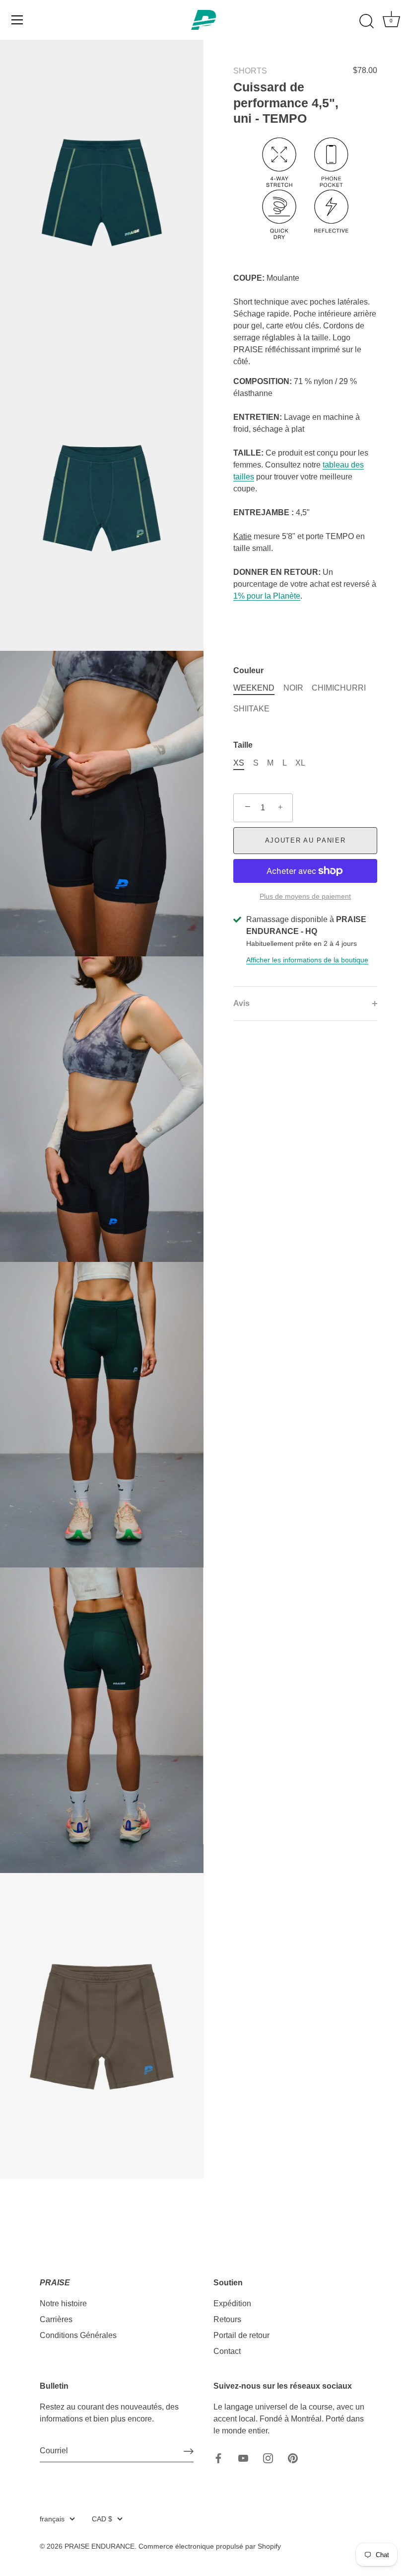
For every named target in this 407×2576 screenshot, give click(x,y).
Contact (227, 2351)
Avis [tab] (241, 1003)
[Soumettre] (189, 2451)
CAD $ (102, 2519)
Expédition (232, 2303)
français (52, 2519)
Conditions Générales (78, 2335)
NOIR (293, 688)
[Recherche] (366, 21)
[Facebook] (218, 2458)
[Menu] (17, 20)
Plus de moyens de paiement (305, 896)
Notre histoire (63, 2303)
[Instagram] (268, 2458)
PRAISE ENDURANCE (100, 2546)
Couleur (248, 670)
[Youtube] (243, 2458)
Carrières (56, 2319)
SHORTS (250, 71)
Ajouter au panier (305, 840)
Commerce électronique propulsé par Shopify (210, 2546)
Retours (227, 2319)
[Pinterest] (293, 2458)
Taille (243, 745)
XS (239, 763)
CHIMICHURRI (339, 688)
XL (300, 763)
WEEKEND (254, 688)
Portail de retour (241, 2335)
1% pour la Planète (267, 596)
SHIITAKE (251, 709)
